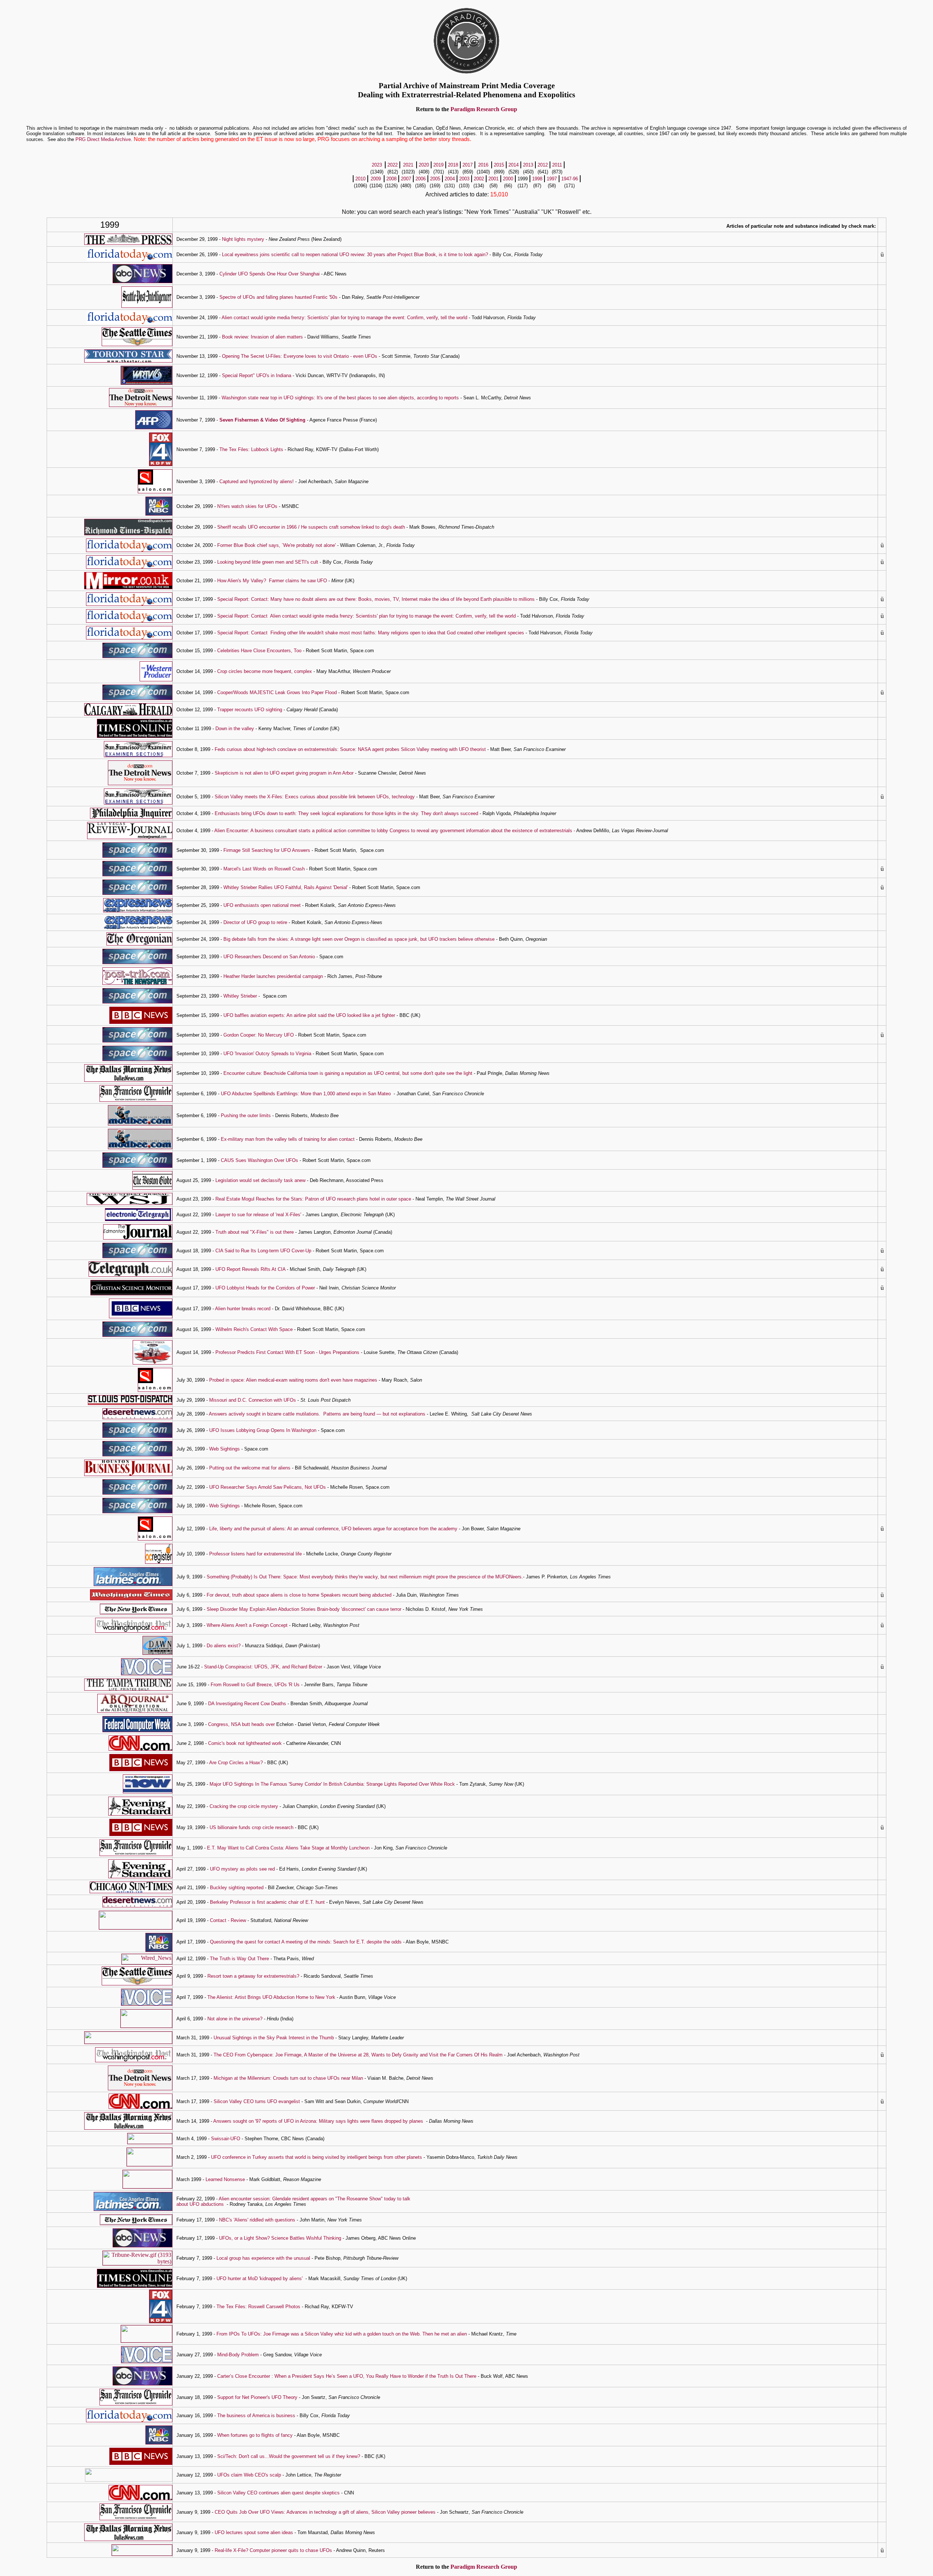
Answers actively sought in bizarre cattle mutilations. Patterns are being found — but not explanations (317, 1414)
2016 (483, 165)
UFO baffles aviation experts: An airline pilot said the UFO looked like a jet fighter (309, 1015)
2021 (408, 165)
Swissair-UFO (226, 2139)
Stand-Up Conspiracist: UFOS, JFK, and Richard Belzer (263, 1667)
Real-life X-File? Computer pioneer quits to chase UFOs (273, 2550)
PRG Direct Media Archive (103, 139)
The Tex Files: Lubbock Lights (251, 449)
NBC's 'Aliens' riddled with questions (257, 2220)
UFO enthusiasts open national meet (262, 905)
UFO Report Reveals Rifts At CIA (250, 1269)
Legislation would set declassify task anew (260, 1180)
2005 (435, 179)
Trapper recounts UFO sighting (250, 710)
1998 (537, 179)
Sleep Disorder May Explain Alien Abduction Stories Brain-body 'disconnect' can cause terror (304, 1609)
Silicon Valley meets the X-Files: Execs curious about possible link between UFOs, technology (315, 797)
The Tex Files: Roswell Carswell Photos (258, 2307)
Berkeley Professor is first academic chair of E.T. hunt (267, 1902)
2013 (528, 165)
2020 (424, 165)
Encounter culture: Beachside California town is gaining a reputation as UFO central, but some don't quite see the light (348, 1073)
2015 (499, 165)
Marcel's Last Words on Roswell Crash (264, 869)
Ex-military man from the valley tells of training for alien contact (288, 1139)
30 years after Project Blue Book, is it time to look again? (428, 255)
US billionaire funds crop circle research (251, 1827)
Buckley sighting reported (237, 1888)
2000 (508, 179)
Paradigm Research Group (484, 109)
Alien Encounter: (232, 831)
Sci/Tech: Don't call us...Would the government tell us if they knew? (289, 2456)
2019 (438, 165)
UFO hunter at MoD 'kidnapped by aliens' (259, 2279)
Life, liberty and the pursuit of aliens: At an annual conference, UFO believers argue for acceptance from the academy (333, 1529)
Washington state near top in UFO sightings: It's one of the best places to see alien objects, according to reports (340, 398)
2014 (514, 165)
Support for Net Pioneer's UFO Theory (257, 2397)
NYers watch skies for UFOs (247, 506)
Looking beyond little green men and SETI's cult (267, 562)
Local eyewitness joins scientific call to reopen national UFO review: (294, 255)
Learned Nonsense (225, 2179)
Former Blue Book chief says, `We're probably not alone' (276, 545)
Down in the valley (235, 729)
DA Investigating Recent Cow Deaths (247, 1704)
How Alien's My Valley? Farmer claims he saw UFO (272, 581)
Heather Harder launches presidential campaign (273, 976)
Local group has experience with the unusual (264, 2258)
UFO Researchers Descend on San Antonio (269, 957)
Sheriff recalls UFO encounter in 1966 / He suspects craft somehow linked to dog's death (311, 527)
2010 (360, 179)
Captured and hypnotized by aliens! (257, 481)
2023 (377, 165)
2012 (543, 165)
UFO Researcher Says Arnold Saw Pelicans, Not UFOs (268, 1487)
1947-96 (570, 179)
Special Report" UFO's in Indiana (257, 375)
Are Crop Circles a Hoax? (236, 1763)
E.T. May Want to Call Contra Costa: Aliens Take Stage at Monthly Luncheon (288, 1848)
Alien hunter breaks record (243, 1309)
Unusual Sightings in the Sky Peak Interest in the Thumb (274, 2038)
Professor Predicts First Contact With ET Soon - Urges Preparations (287, 1352)
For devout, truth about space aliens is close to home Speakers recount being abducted (299, 1595)
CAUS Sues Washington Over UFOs (259, 1160)
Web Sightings (225, 1449)
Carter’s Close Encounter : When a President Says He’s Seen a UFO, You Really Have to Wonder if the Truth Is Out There (347, 2376)
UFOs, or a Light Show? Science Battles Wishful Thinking (280, 2238)
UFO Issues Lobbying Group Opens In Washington (263, 1430)
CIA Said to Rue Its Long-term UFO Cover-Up (263, 1251)
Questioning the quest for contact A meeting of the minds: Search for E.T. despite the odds (306, 1942)
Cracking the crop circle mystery (244, 1806)
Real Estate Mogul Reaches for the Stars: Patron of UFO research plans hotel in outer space (313, 1199)
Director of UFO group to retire (255, 922)
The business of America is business (257, 2416)
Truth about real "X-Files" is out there (255, 1232)
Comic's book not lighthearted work (245, 1743)
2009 (376, 179)
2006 (421, 179)
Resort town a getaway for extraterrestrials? (253, 1976)
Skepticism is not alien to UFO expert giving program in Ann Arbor (284, 773)
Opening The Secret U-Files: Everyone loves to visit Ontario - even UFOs (300, 356)
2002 (479, 179)
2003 (464, 179)
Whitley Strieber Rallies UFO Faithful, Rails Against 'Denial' (286, 887)
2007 (406, 179)
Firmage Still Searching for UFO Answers (267, 850)
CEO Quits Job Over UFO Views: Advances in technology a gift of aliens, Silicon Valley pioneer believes (325, 2512)
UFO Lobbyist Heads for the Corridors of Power (265, 1288)
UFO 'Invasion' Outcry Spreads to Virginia (267, 1054)
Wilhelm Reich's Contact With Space (254, 1329)
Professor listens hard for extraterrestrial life (255, 1554)
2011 (557, 165)
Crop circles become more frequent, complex (265, 671)
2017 (468, 165)
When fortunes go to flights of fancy (255, 2435)
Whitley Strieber (240, 996)
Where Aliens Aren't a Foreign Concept (247, 1625)
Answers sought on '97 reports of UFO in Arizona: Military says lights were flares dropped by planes (318, 2121)
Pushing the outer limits (246, 1115)
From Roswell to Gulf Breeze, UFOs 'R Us (255, 1685)
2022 (393, 165)
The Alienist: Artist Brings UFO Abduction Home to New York (271, 1997)
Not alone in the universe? (235, 2019)
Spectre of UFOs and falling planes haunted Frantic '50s (278, 297)
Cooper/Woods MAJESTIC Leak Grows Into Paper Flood (277, 692)
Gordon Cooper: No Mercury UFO (259, 1035)
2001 (493, 179)
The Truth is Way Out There (239, 1959)
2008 (391, 179)
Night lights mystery (243, 239)
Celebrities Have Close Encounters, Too (259, 651)
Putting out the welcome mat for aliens (250, 1468)
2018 (453, 165)
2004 (450, 179)
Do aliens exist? (224, 1646)
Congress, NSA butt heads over (242, 1724)
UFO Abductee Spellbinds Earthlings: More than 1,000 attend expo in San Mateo (306, 1094)
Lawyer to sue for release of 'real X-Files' (259, 1215)
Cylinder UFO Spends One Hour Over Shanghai (270, 274)
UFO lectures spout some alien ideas (254, 2532)
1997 (552, 179)
